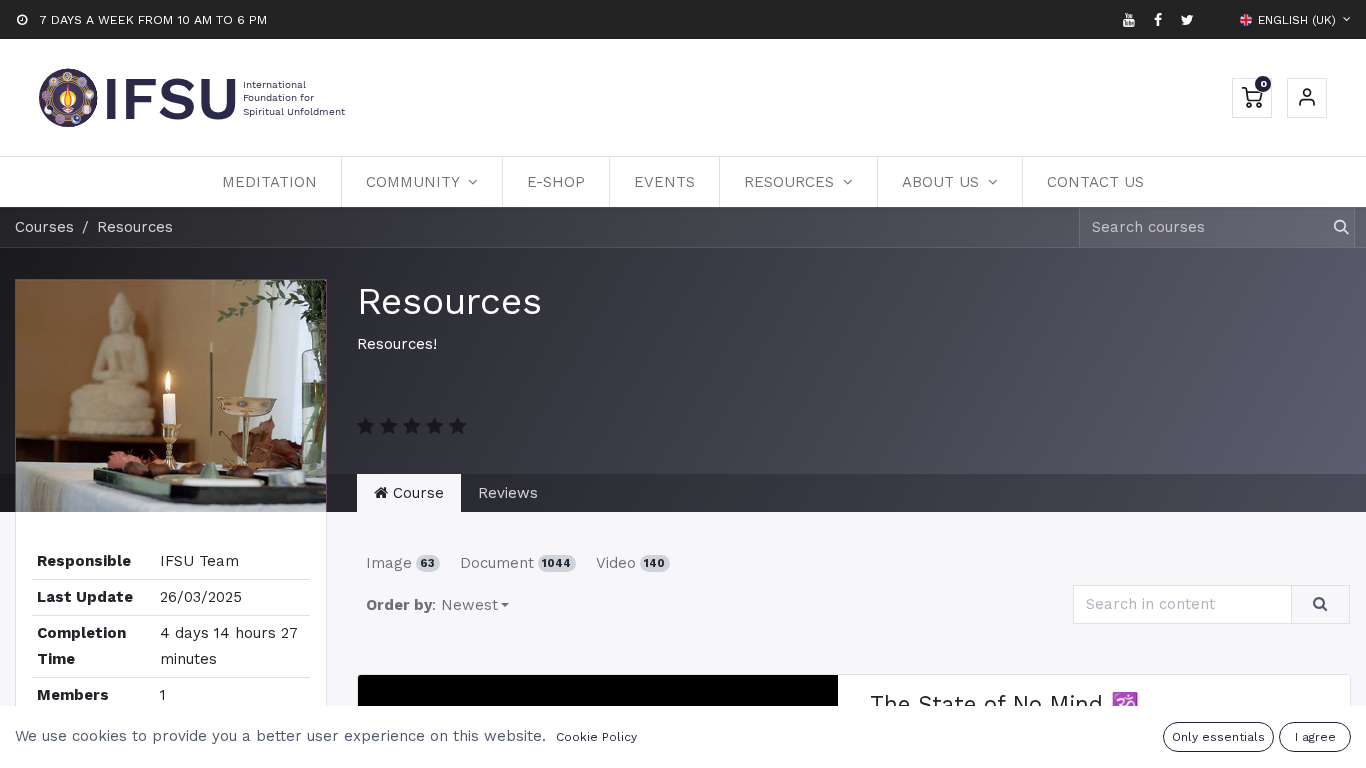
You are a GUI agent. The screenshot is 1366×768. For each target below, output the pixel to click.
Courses (44, 227)
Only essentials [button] (1218, 737)
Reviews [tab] (508, 493)
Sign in (1307, 98)
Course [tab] (416, 493)
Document (516, 563)
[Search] (1332, 227)
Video (631, 563)
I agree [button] (1315, 737)
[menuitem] (269, 182)
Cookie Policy (596, 737)
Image (401, 563)
